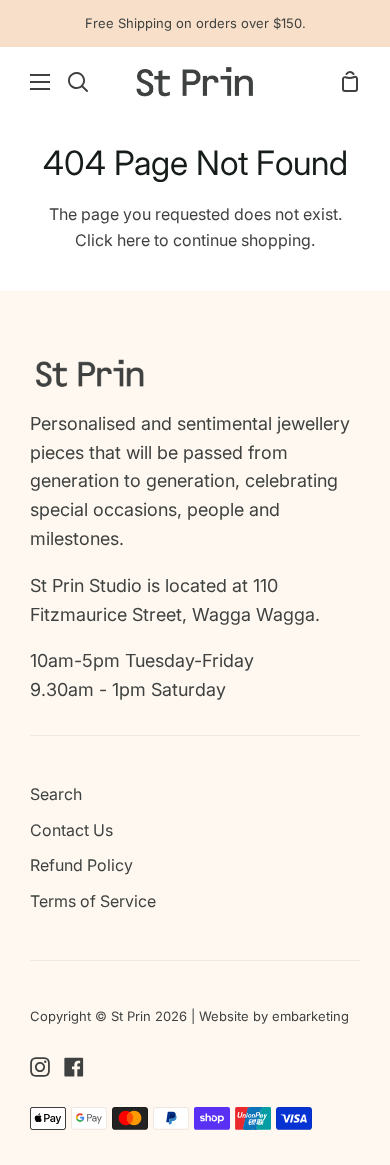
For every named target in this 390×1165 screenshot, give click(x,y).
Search (56, 794)
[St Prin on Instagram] (40, 1067)
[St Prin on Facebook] (74, 1067)
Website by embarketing (274, 1016)
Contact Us (71, 830)
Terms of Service (93, 901)
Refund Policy (81, 865)
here (133, 240)
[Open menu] (26, 82)
